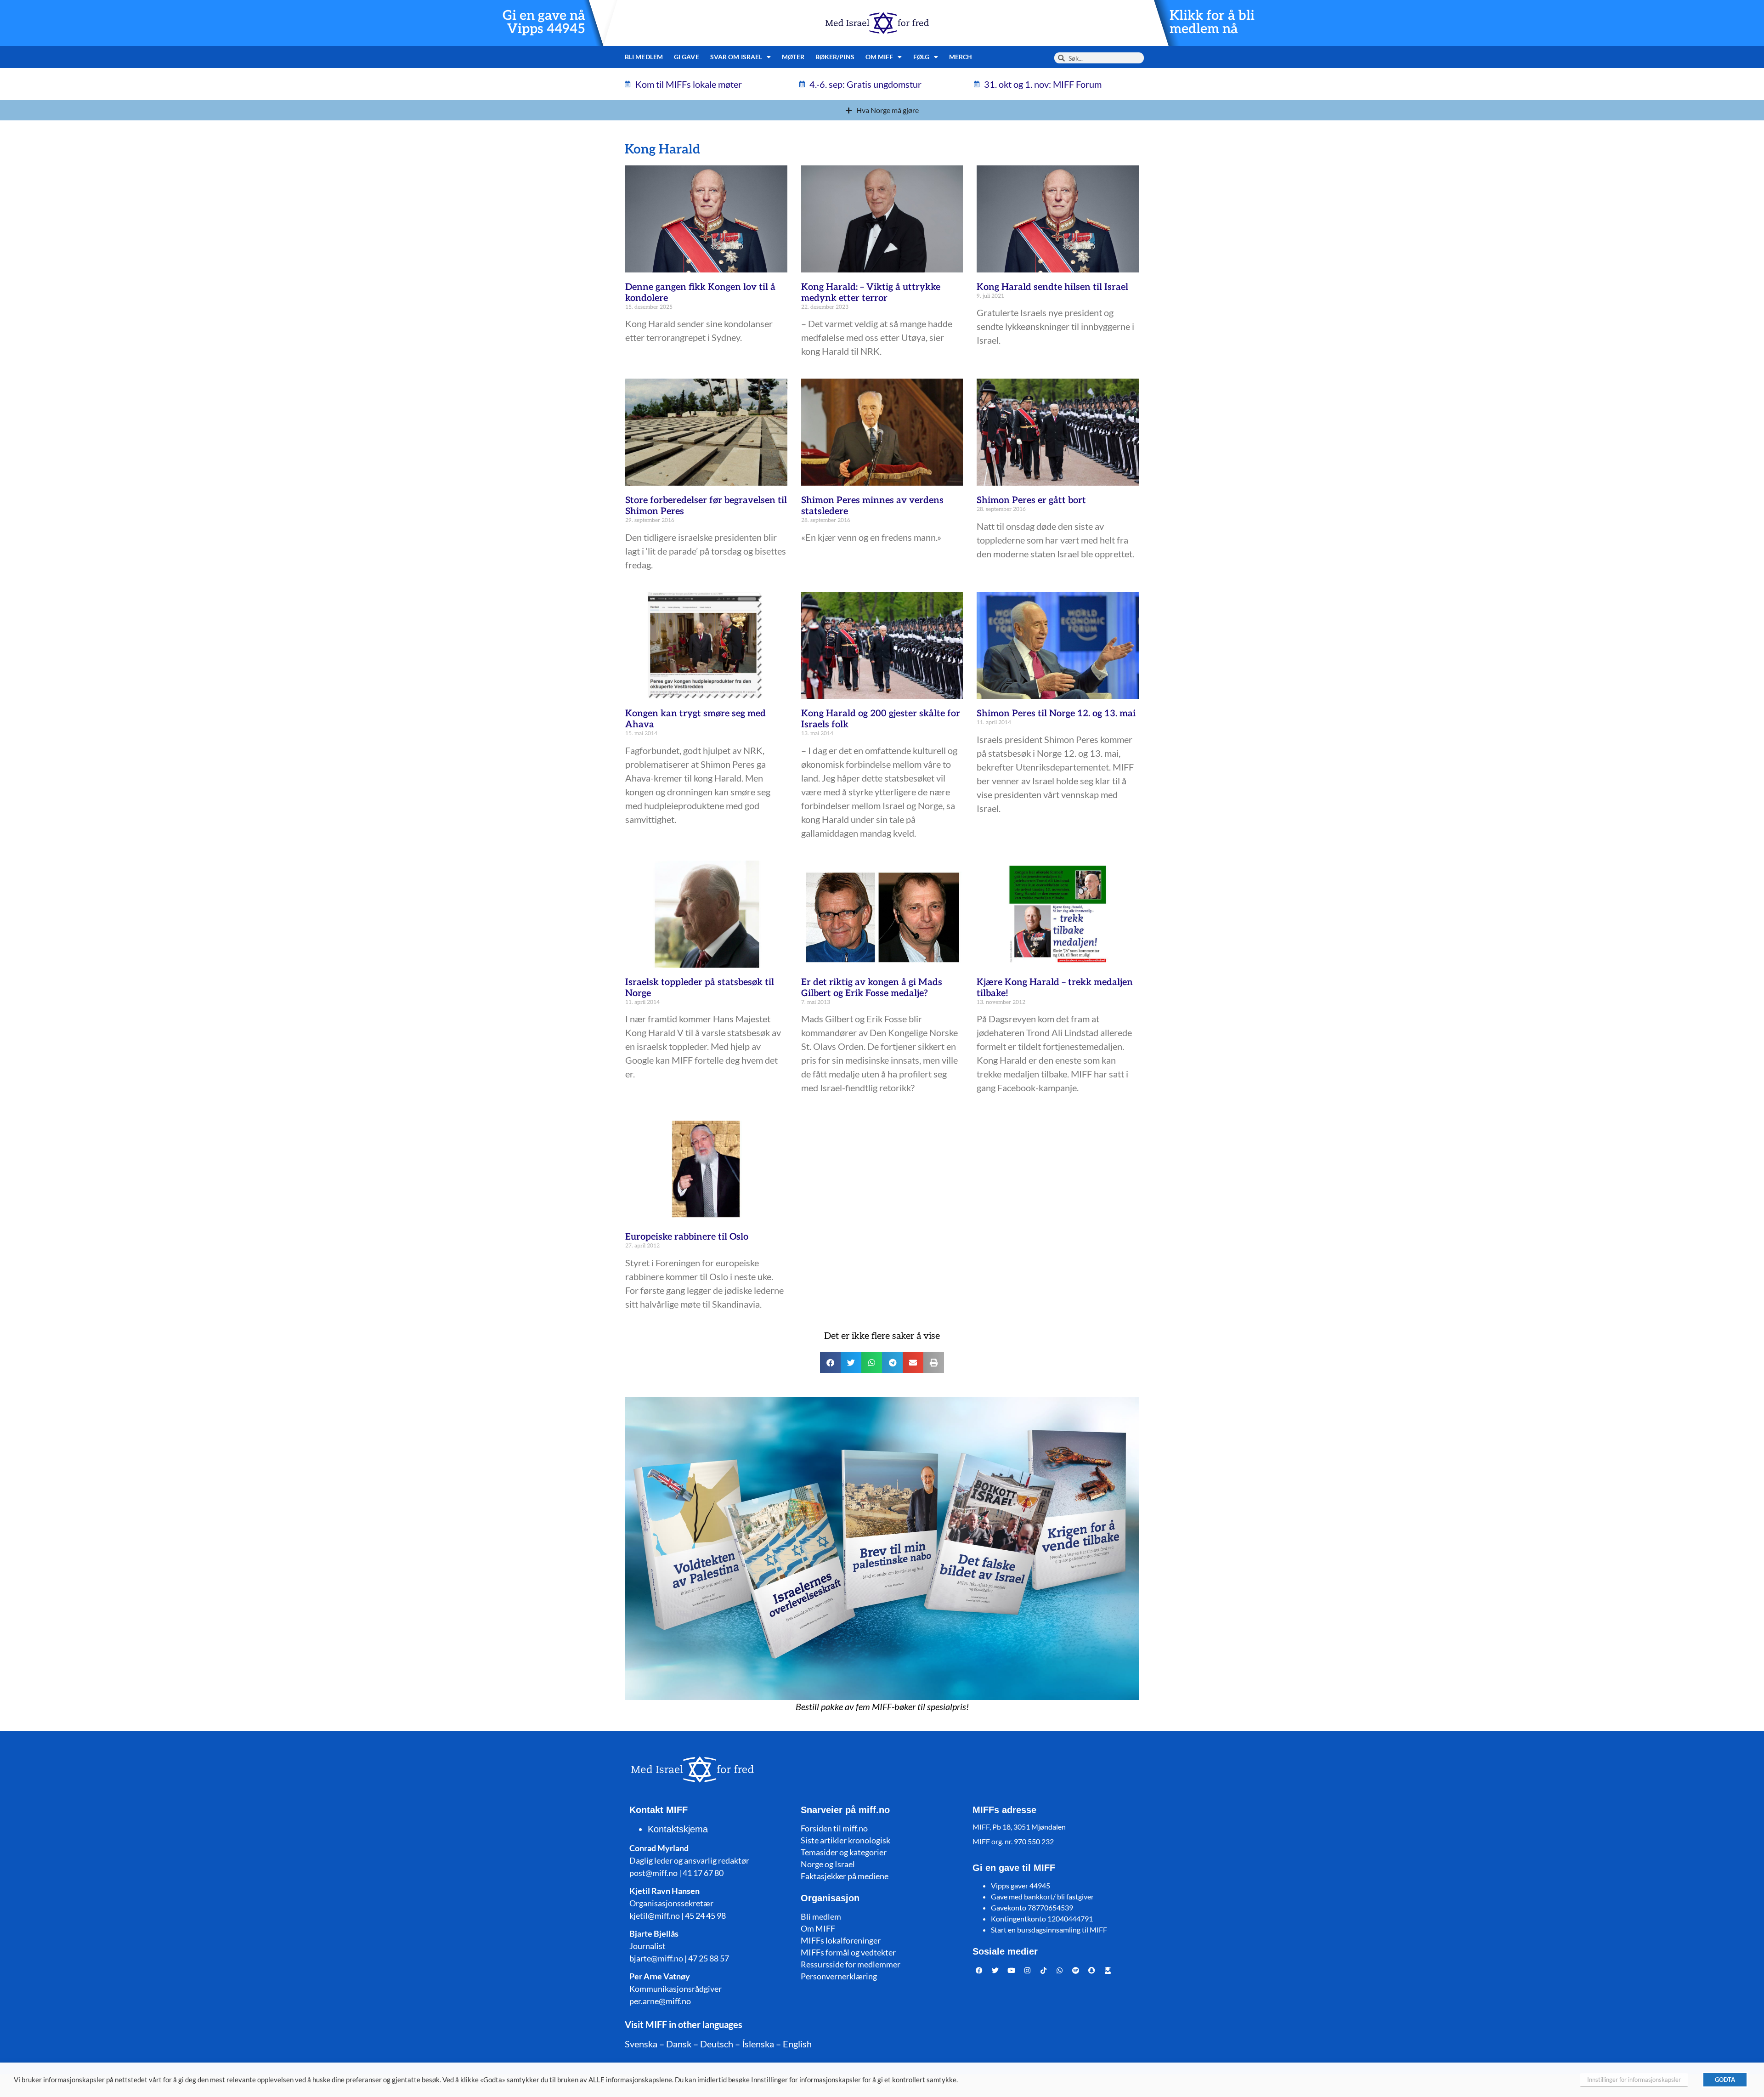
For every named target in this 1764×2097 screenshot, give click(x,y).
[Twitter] (995, 1971)
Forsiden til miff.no (834, 1828)
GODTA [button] (1725, 2080)
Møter (793, 57)
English (797, 2044)
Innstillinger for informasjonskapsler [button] (1634, 2080)
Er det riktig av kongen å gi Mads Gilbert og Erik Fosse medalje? (872, 988)
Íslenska (758, 2044)
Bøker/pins (835, 57)
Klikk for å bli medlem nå (1212, 23)
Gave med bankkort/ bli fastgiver (1042, 1896)
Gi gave (687, 57)
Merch (961, 57)
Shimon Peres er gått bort (1031, 500)
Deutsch (717, 2044)
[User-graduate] (1108, 1971)
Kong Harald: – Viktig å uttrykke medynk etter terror (871, 293)
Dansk (679, 2044)
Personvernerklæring (839, 1976)
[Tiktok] (1044, 1971)
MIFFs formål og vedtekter (848, 1952)
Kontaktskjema (678, 1829)
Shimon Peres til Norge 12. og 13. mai (1056, 714)
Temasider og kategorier (844, 1852)
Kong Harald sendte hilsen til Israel (1052, 287)
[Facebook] (979, 1971)
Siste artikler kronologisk (845, 1840)
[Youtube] (1012, 1971)
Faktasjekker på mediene (845, 1876)
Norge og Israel (828, 1864)
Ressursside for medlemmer (851, 1964)
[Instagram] (1028, 1971)
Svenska (641, 2044)
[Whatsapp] (1060, 1971)
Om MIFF (818, 1928)
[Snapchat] (1092, 1971)
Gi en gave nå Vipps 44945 (544, 23)
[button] (830, 1363)
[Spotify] (1076, 1971)
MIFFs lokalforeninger (841, 1940)
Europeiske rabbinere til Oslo (687, 1237)
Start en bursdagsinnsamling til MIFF (1049, 1930)
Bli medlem (644, 57)
